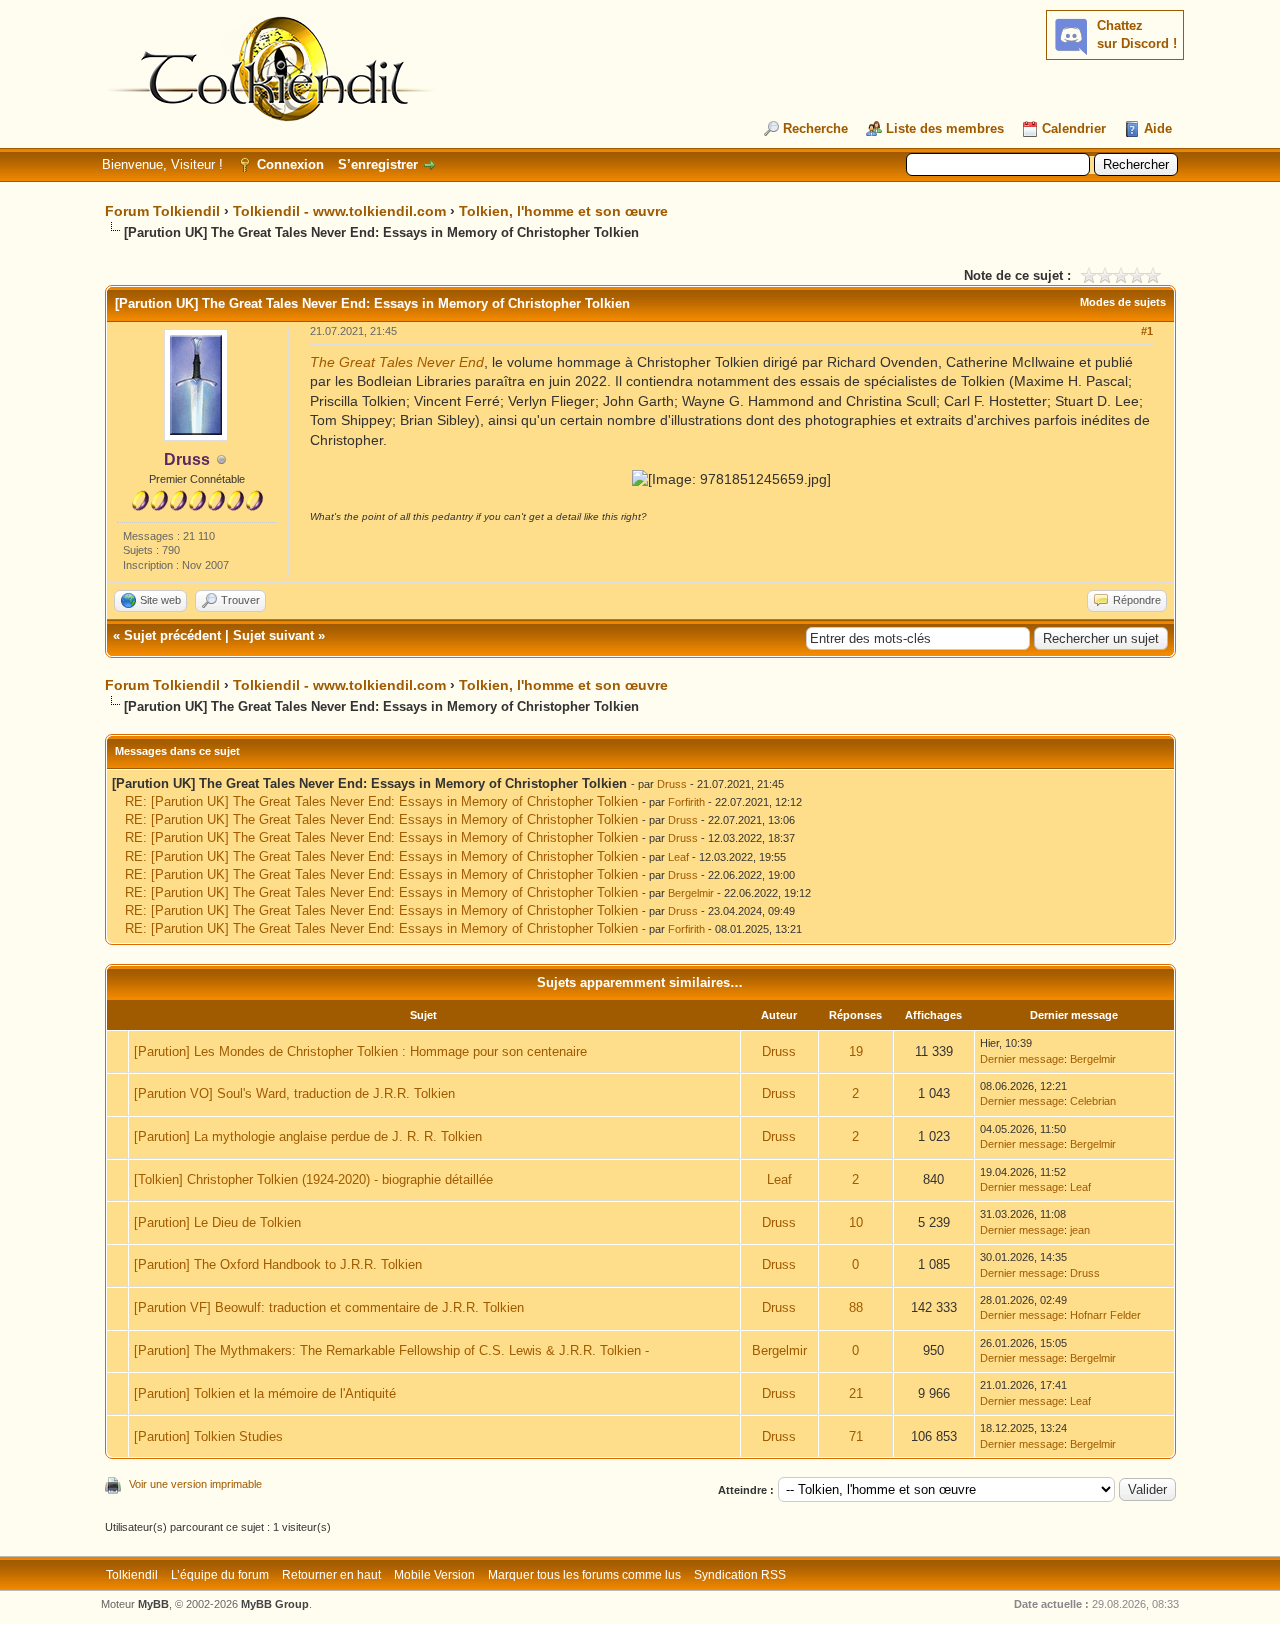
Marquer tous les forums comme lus (584, 1575)
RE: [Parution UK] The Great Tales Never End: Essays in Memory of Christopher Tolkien (381, 801)
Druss (672, 784)
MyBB (153, 1604)
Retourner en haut (331, 1575)
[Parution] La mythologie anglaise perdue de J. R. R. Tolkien (308, 1136)
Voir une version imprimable (195, 1484)
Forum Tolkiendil (162, 211)
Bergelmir (691, 893)
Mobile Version (434, 1575)
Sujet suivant (273, 635)
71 (856, 1436)
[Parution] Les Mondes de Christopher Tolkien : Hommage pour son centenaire (360, 1051)
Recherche (815, 128)
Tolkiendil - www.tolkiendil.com (339, 211)
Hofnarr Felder (1105, 1315)
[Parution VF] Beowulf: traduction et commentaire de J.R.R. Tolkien (329, 1307)
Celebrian (1093, 1101)
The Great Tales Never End (397, 362)
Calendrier (1074, 128)
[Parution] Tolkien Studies (208, 1436)
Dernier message (1022, 1059)
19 (856, 1051)
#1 (1147, 331)
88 (856, 1307)
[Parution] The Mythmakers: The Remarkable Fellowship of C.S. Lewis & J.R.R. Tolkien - (391, 1350)
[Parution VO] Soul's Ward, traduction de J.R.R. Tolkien (294, 1093)
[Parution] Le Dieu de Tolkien (217, 1222)
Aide (1158, 128)
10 (856, 1222)
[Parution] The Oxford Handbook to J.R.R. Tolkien (278, 1264)
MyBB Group (275, 1604)
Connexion (290, 164)
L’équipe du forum (220, 1575)
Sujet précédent (172, 635)
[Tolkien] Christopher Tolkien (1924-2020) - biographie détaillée (313, 1179)
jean (1080, 1230)
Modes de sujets (1123, 302)
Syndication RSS (740, 1575)
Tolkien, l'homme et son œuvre (563, 211)
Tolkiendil (132, 1575)
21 (856, 1393)
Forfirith (686, 802)
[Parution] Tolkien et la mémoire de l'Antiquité (265, 1393)
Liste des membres (945, 128)
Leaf (678, 857)
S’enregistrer (378, 164)
